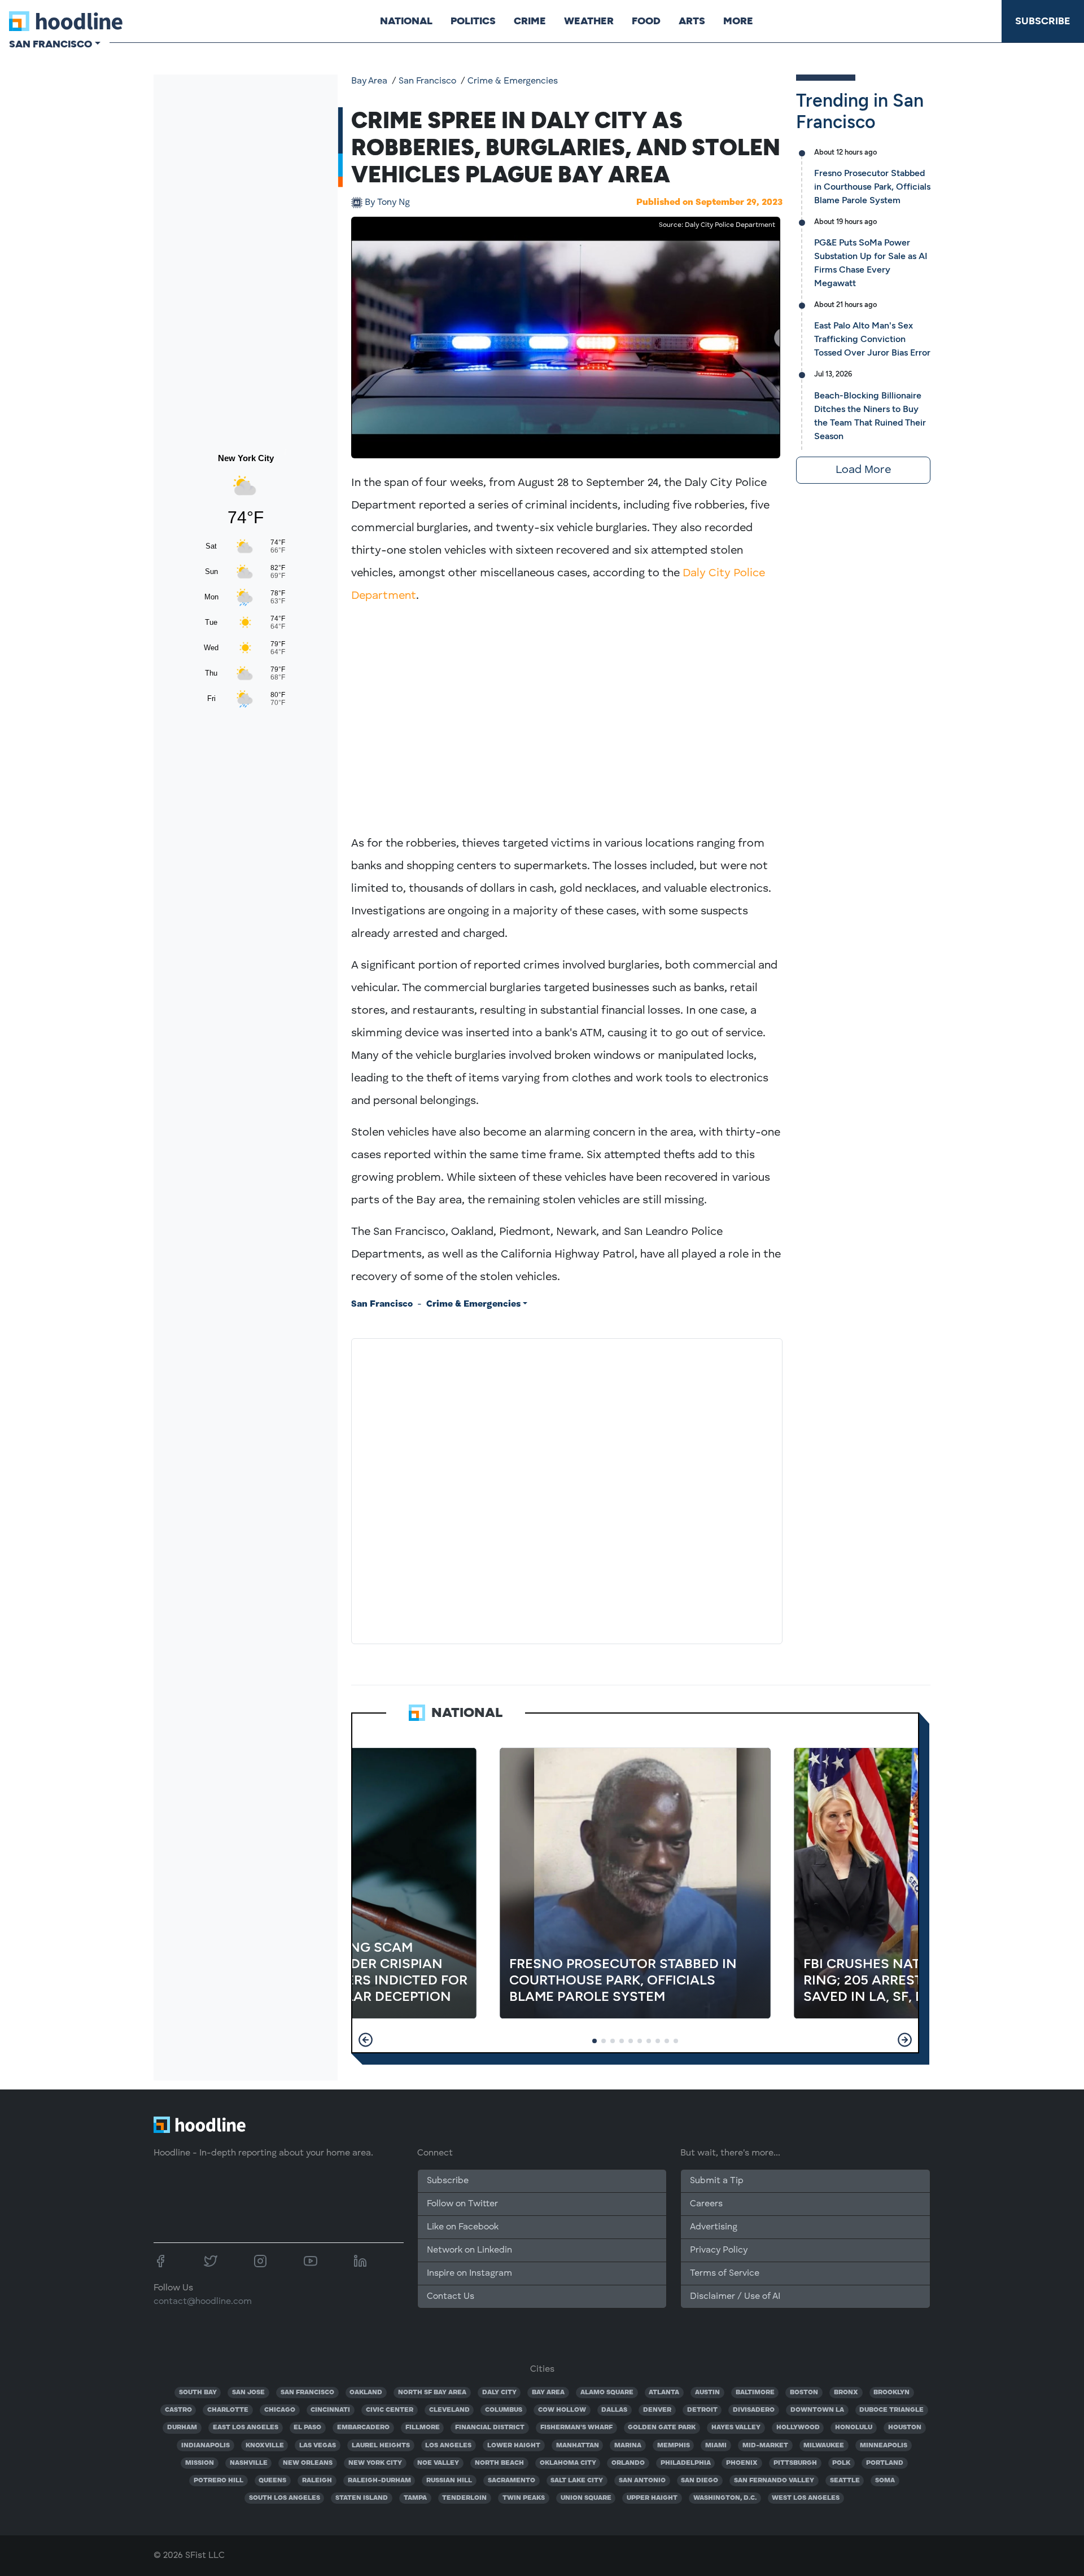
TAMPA (415, 2498)
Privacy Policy (719, 2250)
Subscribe (1043, 21)
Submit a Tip (716, 2181)
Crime (530, 21)
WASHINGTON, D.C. (725, 2498)
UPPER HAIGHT (652, 2498)
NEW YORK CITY (375, 2463)
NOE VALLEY (438, 2463)
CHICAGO (280, 2410)
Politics (473, 21)
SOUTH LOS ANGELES (285, 2498)
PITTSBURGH (795, 2463)
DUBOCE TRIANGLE (891, 2410)
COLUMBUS (504, 2410)
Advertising (714, 2227)
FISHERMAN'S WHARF (576, 2428)
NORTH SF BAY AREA (432, 2393)
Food (646, 21)
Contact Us (451, 2297)
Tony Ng (387, 203)
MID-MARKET (765, 2446)
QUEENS (272, 2481)
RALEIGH (317, 2481)
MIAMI (716, 2446)
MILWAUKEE (824, 2446)
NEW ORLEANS (308, 2463)
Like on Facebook (463, 2227)
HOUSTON (905, 2428)
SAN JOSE (248, 2393)
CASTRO (178, 2410)
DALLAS (614, 2410)
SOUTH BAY (198, 2393)
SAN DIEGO (700, 2481)
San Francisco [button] (51, 44)
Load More (863, 470)
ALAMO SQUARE (607, 2393)
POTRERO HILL (218, 2481)
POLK (841, 2463)
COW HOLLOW (562, 2410)
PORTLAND (885, 2463)
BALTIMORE (755, 2393)
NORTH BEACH (499, 2463)
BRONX (846, 2393)
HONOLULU (854, 2428)
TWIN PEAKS (524, 2498)
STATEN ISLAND (362, 2498)
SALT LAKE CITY (577, 2481)
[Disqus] (567, 1489)
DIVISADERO (754, 2410)
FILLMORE (423, 2428)
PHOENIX (742, 2463)
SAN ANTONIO (642, 2481)
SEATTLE (845, 2481)
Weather (589, 21)
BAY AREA (548, 2393)
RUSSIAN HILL (449, 2481)
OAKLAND (366, 2393)
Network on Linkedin (469, 2250)
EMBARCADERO (363, 2428)
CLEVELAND (449, 2410)
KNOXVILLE (265, 2446)
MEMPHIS (674, 2446)
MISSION (200, 2463)
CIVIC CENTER (390, 2410)
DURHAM (182, 2428)
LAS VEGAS (318, 2446)
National (406, 21)
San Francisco (427, 81)
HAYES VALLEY (736, 2428)
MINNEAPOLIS (884, 2446)
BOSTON (804, 2393)
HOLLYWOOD (798, 2428)
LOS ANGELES (448, 2446)
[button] (366, 2040)
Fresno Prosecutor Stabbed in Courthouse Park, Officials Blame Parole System (872, 187)
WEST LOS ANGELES (806, 2498)
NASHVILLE (249, 2463)
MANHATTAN (578, 2446)
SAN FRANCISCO (307, 2393)
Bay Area (369, 81)
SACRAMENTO (512, 2481)
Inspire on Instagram (469, 2273)
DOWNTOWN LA (817, 2410)
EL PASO (307, 2428)
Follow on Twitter (462, 2204)
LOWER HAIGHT (514, 2446)
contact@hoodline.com (203, 2302)
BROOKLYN (891, 2393)
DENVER (657, 2410)
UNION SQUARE (586, 2498)
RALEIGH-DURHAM (379, 2481)
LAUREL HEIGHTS (381, 2446)
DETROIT (702, 2410)
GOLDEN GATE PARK (662, 2428)
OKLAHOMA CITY (568, 2463)
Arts (692, 21)
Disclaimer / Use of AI (735, 2297)
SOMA (885, 2481)
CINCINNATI (330, 2410)
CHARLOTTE (228, 2410)
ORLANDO (628, 2463)
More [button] (738, 21)
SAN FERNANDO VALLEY (774, 2481)
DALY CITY (499, 2393)
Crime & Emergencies (513, 81)
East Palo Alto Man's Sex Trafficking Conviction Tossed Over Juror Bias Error (872, 339)
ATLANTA (664, 2393)
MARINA (628, 2446)
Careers (706, 2204)
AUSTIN (707, 2393)
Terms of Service (725, 2273)
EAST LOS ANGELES (246, 2428)
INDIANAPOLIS (206, 2446)
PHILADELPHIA (686, 2463)
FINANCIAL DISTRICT (490, 2428)
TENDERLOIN (464, 2498)
